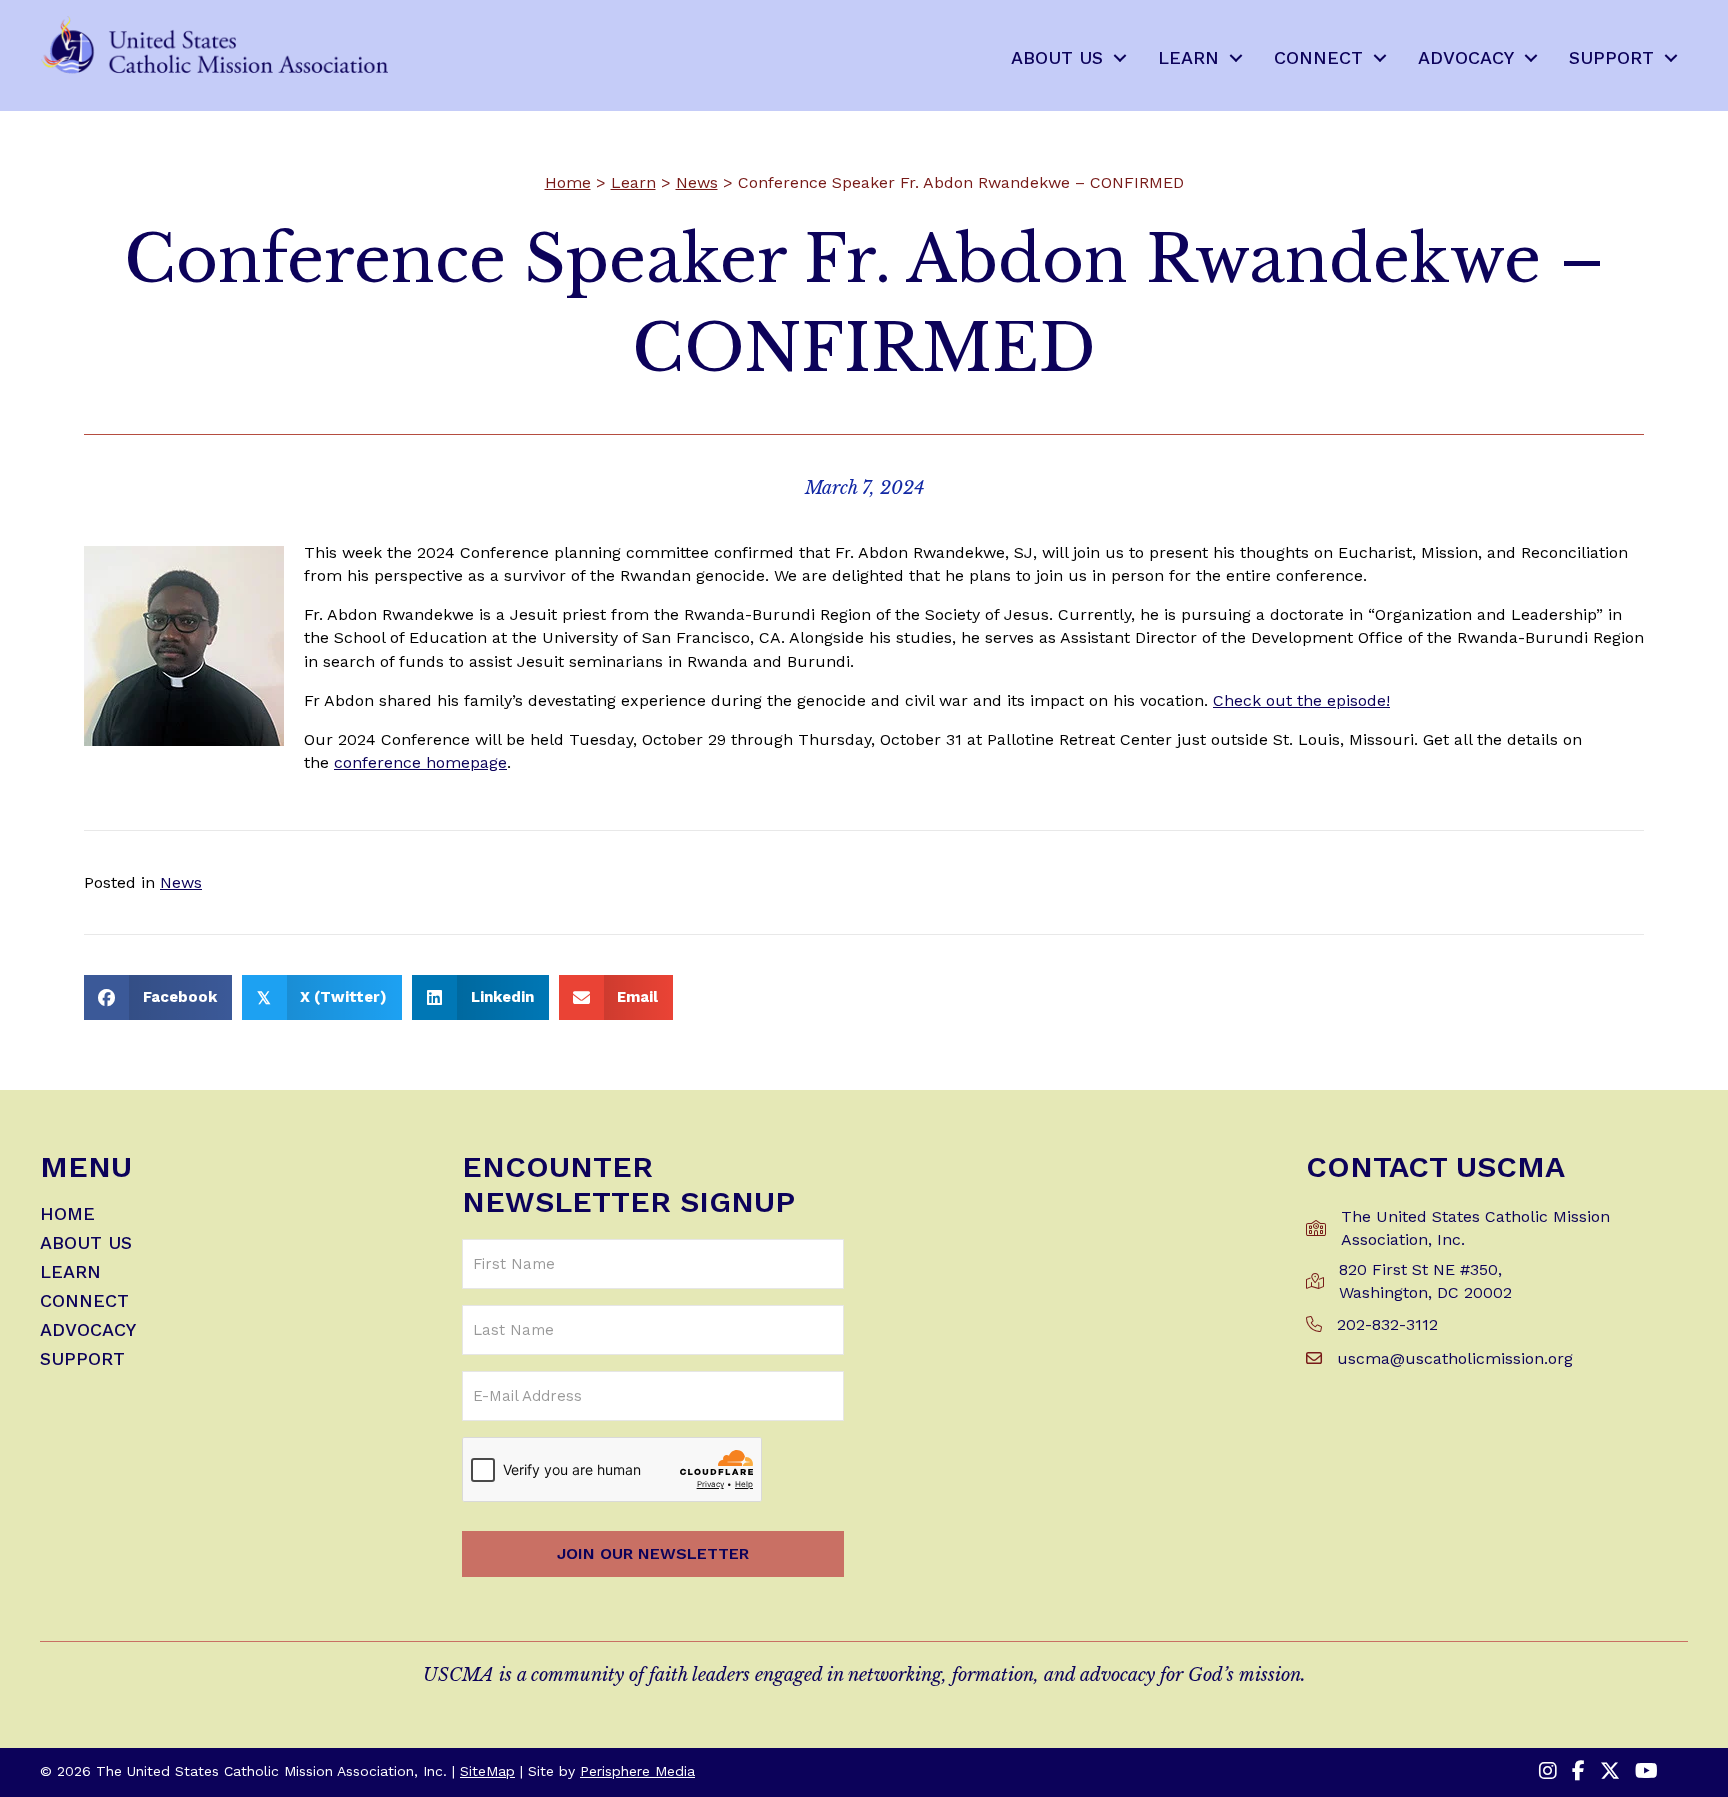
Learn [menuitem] (1188, 57)
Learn (633, 182)
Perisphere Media (637, 1771)
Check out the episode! (1301, 700)
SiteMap (487, 1771)
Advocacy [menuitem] (1466, 57)
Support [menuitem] (1611, 57)
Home (568, 182)
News (697, 182)
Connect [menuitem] (1318, 57)
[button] (1120, 58)
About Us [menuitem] (1057, 57)
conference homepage (420, 762)
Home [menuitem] (67, 1214)
